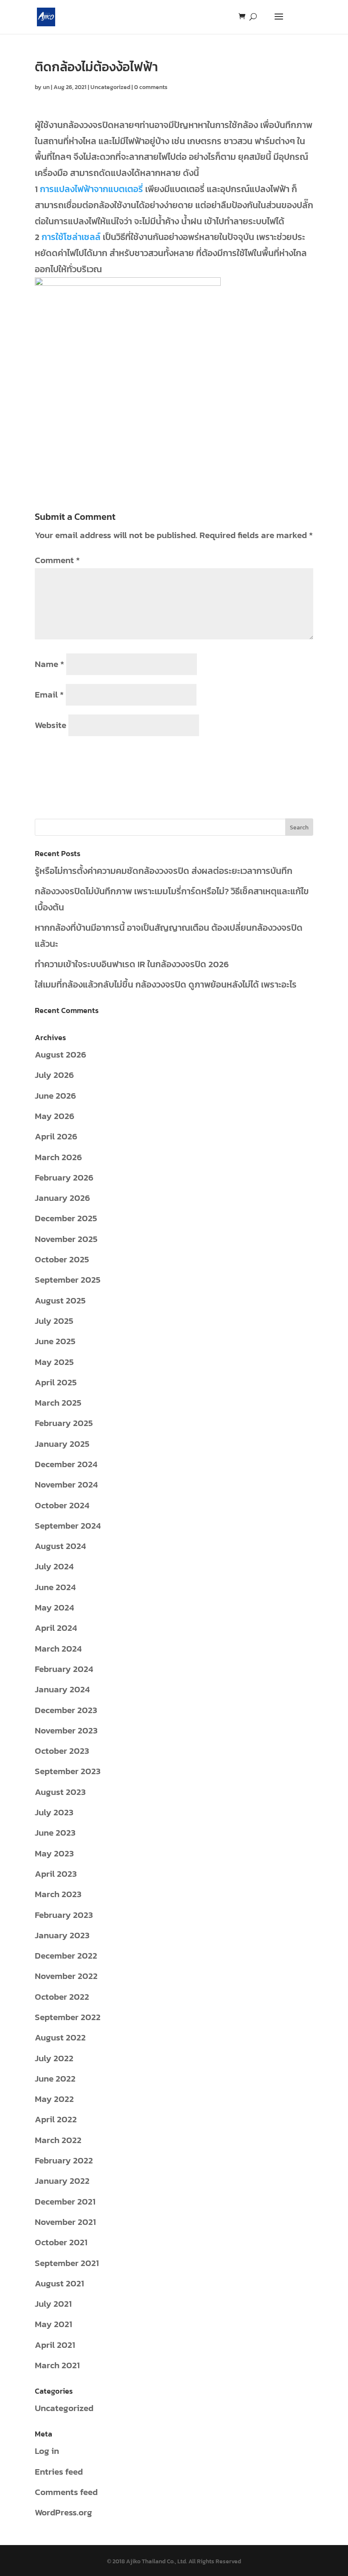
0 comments (151, 87)
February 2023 (64, 1915)
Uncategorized (110, 87)
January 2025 (62, 1444)
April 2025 (56, 1382)
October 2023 (62, 1751)
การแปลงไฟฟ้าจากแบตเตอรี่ (91, 189)
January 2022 (62, 2181)
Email (49, 694)
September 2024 (68, 1525)
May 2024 (54, 1607)
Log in (47, 2451)
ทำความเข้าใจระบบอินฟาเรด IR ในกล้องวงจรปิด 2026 (132, 964)
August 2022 (60, 2037)
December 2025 (66, 1218)
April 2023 (56, 1874)
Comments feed (66, 2492)
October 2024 (62, 1505)
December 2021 (65, 2201)
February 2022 (64, 2160)
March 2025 (58, 1402)
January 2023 (62, 1935)
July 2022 (54, 2058)
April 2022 (56, 2119)
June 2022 (55, 2078)
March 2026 (58, 1157)
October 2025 (62, 1259)
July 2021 (53, 2304)
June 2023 (55, 1832)
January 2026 (62, 1198)
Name (49, 664)
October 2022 (62, 1997)
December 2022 (66, 1955)
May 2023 (54, 1853)
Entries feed (59, 2471)
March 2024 (58, 1648)
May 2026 (55, 1116)
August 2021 (59, 2283)
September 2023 (68, 1771)
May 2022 (54, 2099)
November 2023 (66, 1730)
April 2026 (56, 1136)
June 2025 (55, 1341)
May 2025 (54, 1362)
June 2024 (55, 1587)
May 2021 (53, 2324)
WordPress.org (63, 2512)
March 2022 (58, 2140)
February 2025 (64, 1423)
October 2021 (61, 2242)
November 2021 (65, 2222)
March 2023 (58, 1894)
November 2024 (66, 1484)
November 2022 (66, 1976)
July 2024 (54, 1566)
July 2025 (54, 1321)
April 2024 (56, 1628)
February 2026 (64, 1177)
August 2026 (60, 1054)
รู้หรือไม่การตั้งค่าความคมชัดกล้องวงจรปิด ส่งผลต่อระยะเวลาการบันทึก (164, 871)
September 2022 (68, 2017)
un (46, 87)
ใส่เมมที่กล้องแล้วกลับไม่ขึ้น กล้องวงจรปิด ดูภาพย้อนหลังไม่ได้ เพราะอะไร (166, 984)
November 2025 (66, 1239)
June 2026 (55, 1095)
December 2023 (66, 1710)
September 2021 (67, 2263)
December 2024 (66, 1464)
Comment (57, 560)
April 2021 (55, 2345)
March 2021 (57, 2365)
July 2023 (54, 1812)
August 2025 (60, 1300)
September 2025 (68, 1280)
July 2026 (54, 1075)
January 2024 (62, 1689)
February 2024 (64, 1669)
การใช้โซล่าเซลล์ (71, 237)
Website (51, 725)
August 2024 (60, 1546)
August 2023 (60, 1792)
